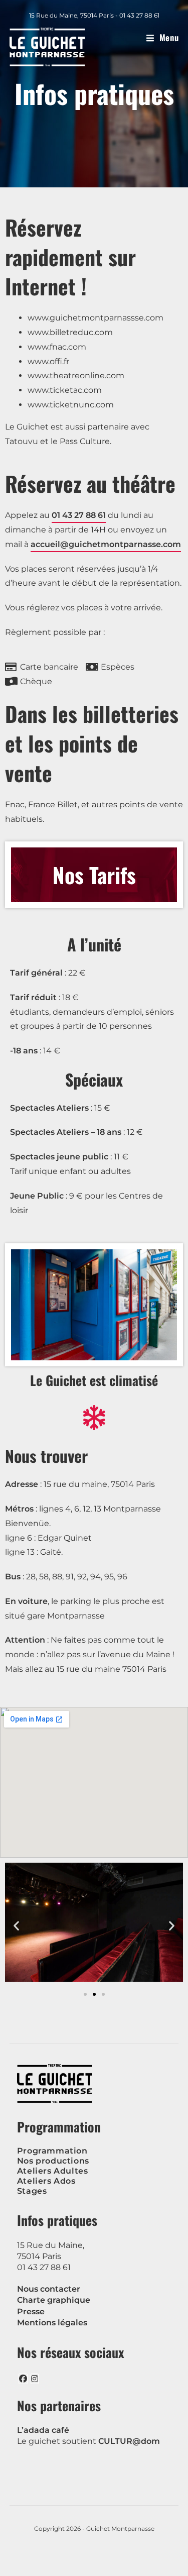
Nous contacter (49, 2289)
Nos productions (53, 2161)
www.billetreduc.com (70, 332)
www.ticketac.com (65, 390)
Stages (32, 2191)
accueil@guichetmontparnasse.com (106, 544)
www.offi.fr (48, 361)
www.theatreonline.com (76, 375)
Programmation (52, 2151)
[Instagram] (35, 2379)
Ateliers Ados (46, 2181)
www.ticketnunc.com (71, 405)
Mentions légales (52, 2323)
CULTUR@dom (129, 2441)
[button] (16, 1925)
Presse (31, 2312)
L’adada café (43, 2430)
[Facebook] (23, 2379)
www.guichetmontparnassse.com (96, 318)
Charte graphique (54, 2300)
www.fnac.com (57, 347)
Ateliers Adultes (53, 2171)
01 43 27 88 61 (79, 515)
